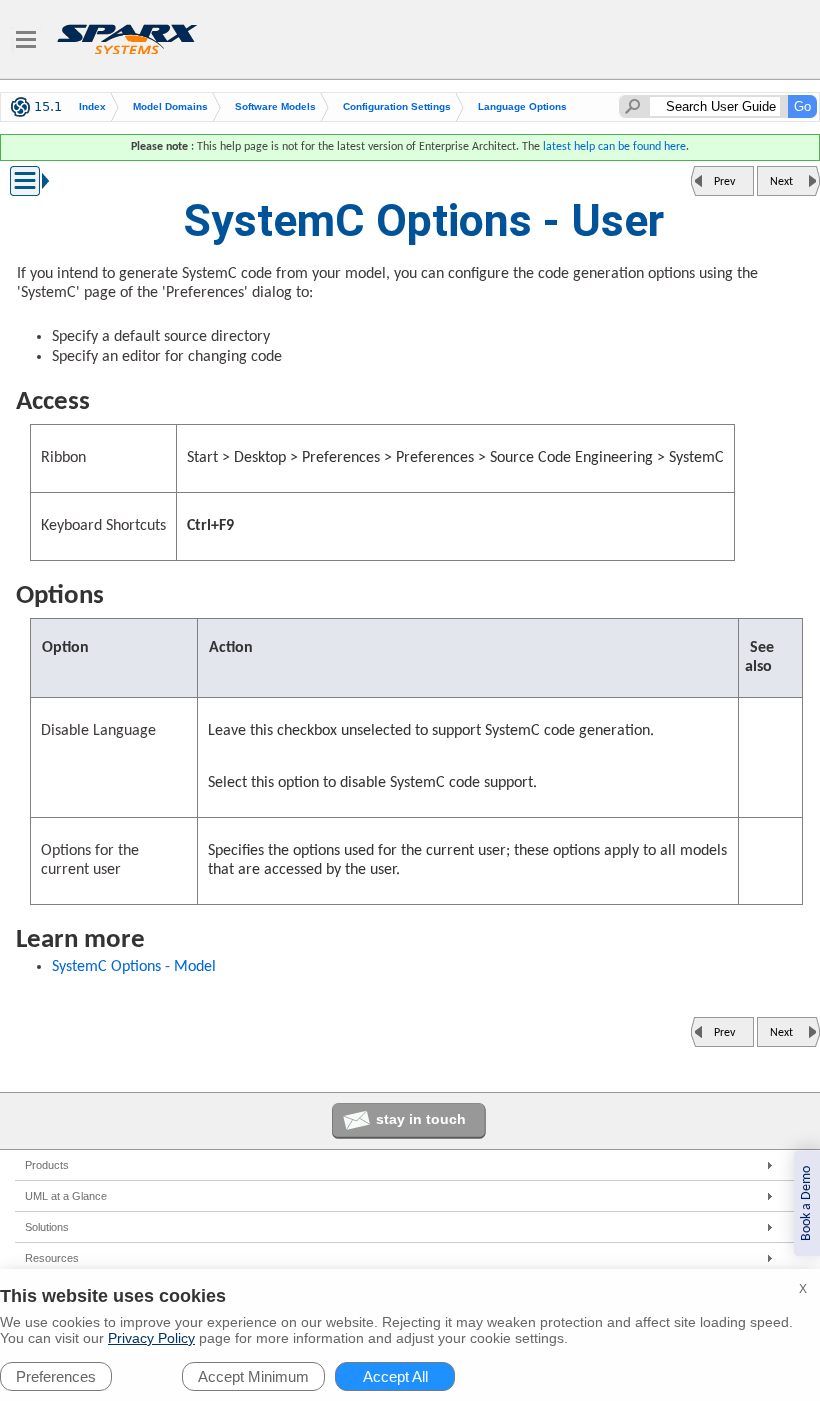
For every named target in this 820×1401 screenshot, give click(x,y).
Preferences (56, 1376)
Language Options (522, 106)
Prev (724, 182)
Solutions (47, 1227)
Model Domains (170, 106)
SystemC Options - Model (134, 967)
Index (92, 106)
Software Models (275, 106)
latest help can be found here (614, 147)
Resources (52, 1258)
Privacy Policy (151, 1338)
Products (47, 1165)
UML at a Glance (66, 1196)
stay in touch (421, 1119)
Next (781, 182)
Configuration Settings (397, 106)
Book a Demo (806, 1203)
